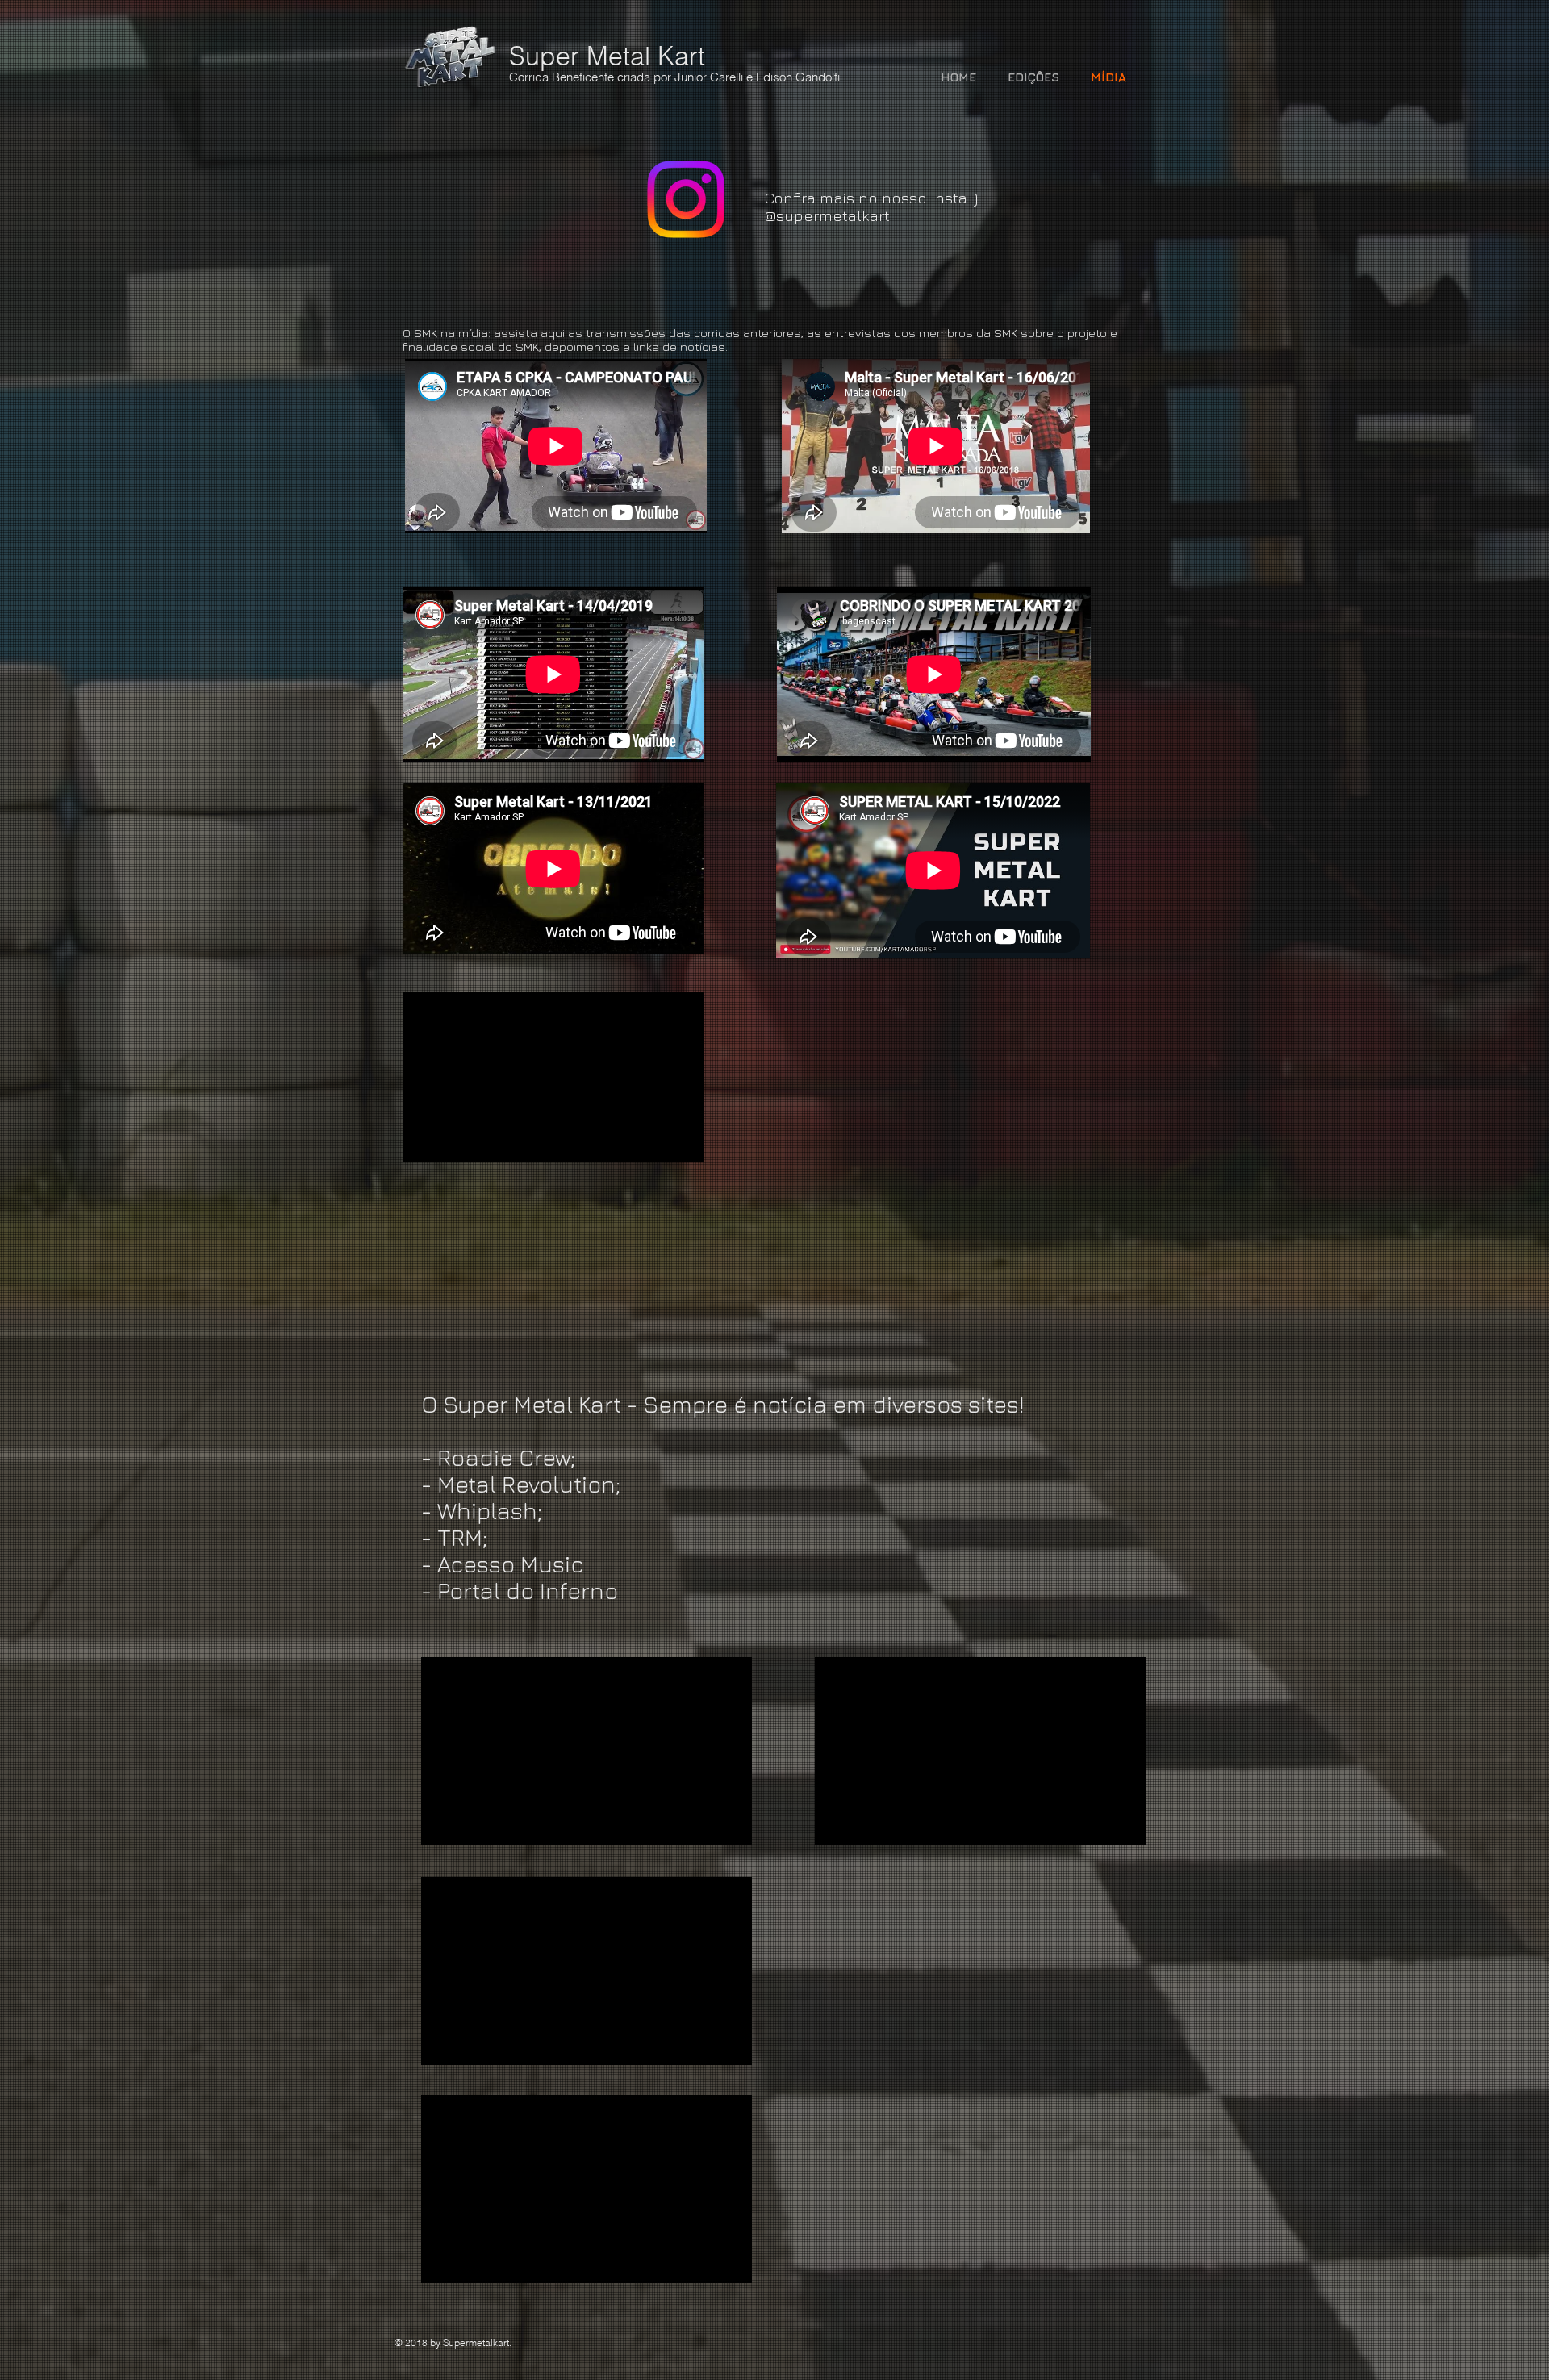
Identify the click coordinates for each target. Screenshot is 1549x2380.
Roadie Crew (504, 1457)
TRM (460, 1537)
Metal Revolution (526, 1484)
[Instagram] (686, 199)
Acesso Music (510, 1564)
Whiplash (487, 1511)
